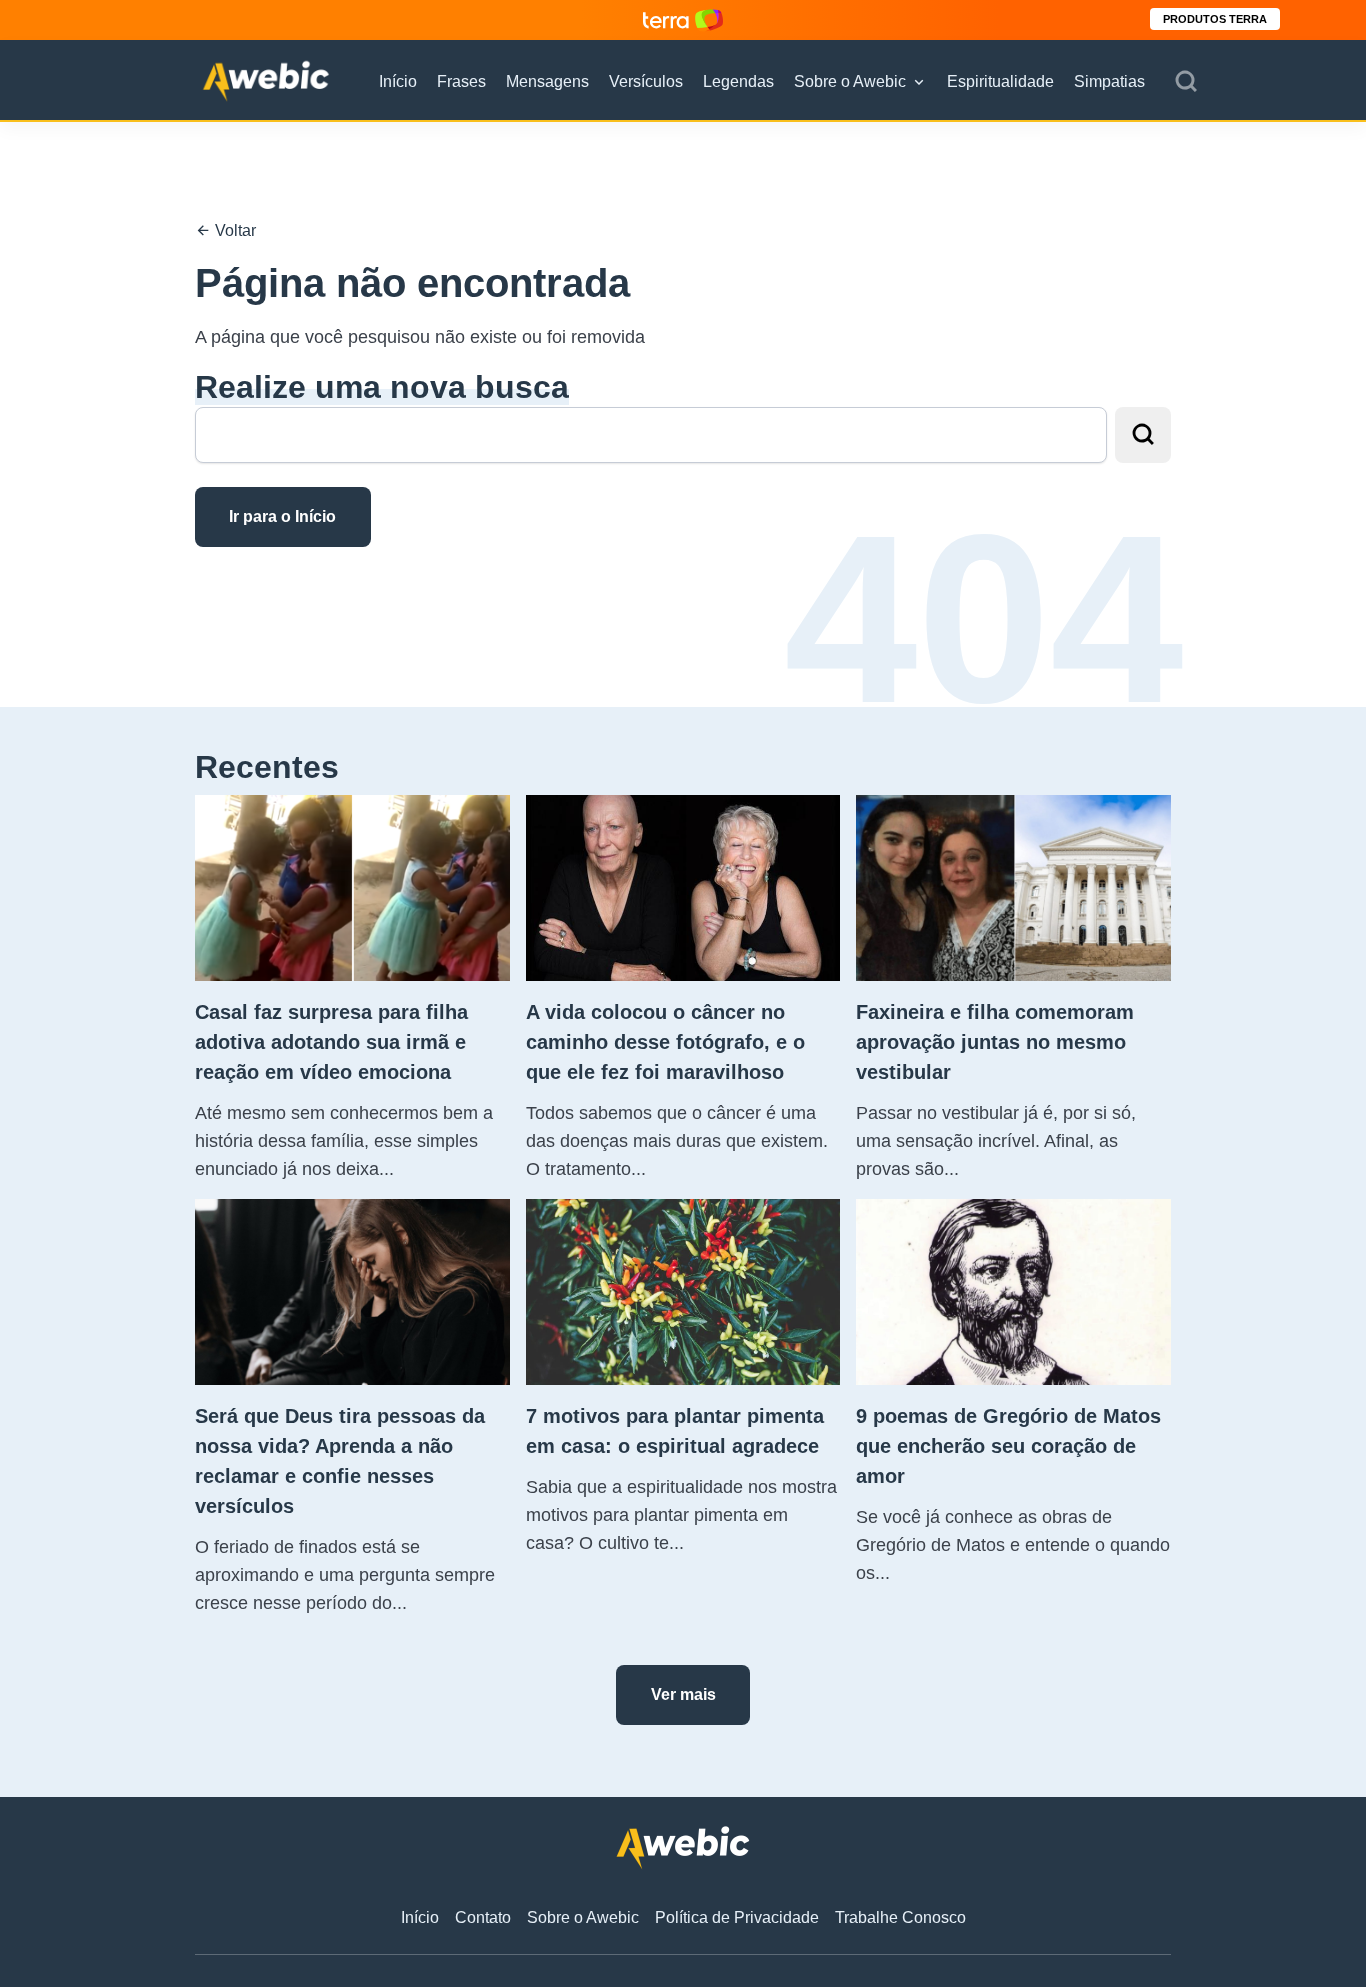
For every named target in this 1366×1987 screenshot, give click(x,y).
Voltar (233, 230)
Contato (483, 1917)
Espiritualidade (1000, 81)
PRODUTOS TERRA (1215, 19)
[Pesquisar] (1186, 82)
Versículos (646, 81)
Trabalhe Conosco (900, 1917)
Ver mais (683, 1694)
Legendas (738, 81)
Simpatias (1109, 81)
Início (398, 81)
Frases (461, 81)
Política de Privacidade (737, 1917)
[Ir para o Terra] (683, 19)
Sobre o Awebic (850, 81)
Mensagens (547, 81)
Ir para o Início (282, 516)
